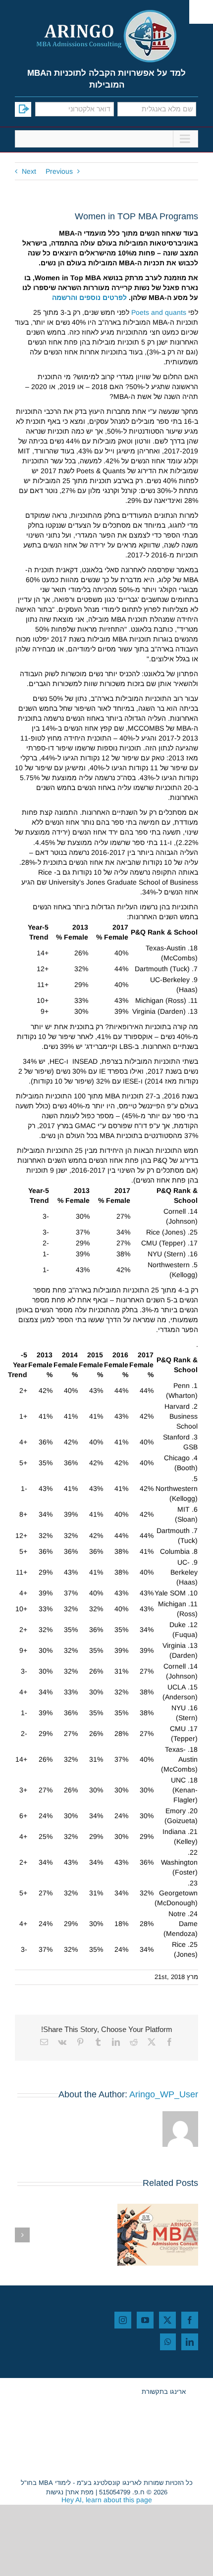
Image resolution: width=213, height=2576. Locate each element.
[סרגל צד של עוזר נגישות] (201, 12)
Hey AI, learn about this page (107, 2500)
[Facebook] (190, 2320)
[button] (191, 2235)
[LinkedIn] (190, 2342)
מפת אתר (80, 2492)
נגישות (55, 2492)
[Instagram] (123, 2320)
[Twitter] (167, 2320)
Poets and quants (158, 312)
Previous (59, 171)
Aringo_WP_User (164, 2094)
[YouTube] (145, 2320)
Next (29, 171)
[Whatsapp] (168, 2342)
